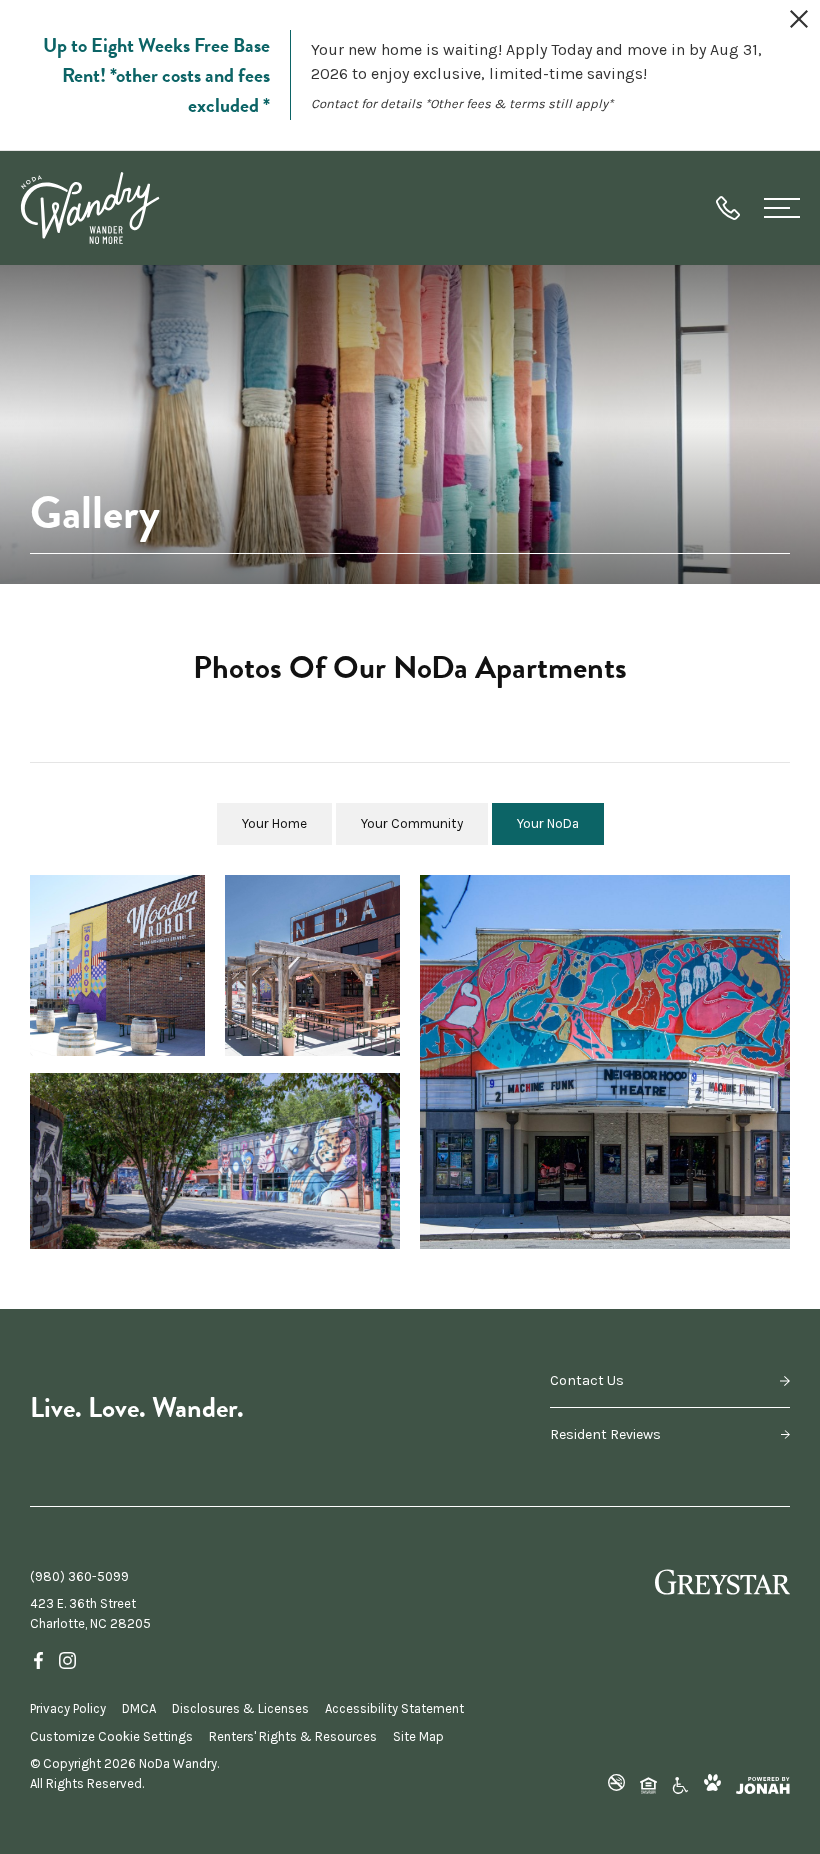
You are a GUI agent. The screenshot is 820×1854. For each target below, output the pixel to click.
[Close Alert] (799, 22)
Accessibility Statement (394, 1708)
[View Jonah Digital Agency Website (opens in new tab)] (763, 1785)
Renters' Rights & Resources (293, 1736)
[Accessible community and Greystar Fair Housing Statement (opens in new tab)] (680, 1784)
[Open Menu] (782, 208)
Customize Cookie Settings (111, 1736)
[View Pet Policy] (712, 1784)
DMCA (139, 1708)
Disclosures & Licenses (240, 1708)
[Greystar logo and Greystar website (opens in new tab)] (722, 1582)
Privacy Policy (68, 1708)
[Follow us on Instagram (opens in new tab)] (67, 1659)
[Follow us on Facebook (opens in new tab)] (38, 1659)
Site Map (418, 1736)
